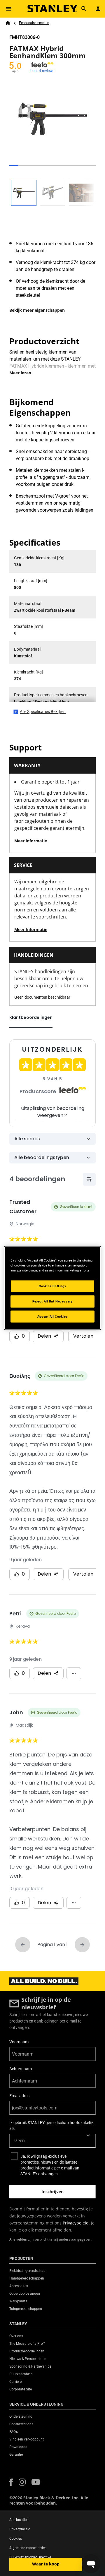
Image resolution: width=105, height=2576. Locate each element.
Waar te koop (46, 2564)
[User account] (98, 9)
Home (8, 23)
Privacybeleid (76, 2223)
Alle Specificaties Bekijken (43, 712)
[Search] (84, 9)
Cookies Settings (52, 1286)
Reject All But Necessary (53, 1301)
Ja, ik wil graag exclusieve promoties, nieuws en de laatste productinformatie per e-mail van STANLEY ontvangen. (50, 2165)
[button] (11, 2482)
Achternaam (21, 2069)
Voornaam (19, 2042)
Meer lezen (20, 373)
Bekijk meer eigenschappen (37, 310)
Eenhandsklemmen (34, 23)
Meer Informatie (31, 929)
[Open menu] (9, 9)
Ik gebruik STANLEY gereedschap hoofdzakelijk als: (51, 2126)
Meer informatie (31, 841)
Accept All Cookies (52, 1316)
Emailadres (19, 2096)
